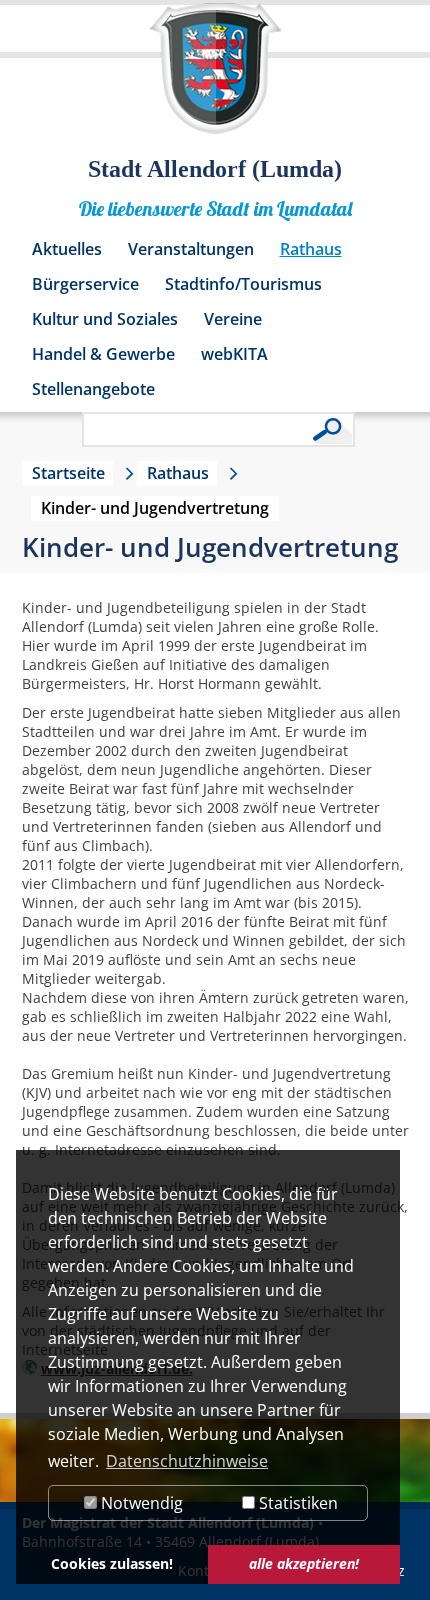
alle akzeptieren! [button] (304, 1563)
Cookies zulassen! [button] (112, 1563)
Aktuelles (67, 249)
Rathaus (311, 249)
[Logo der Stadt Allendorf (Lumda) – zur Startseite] (215, 78)
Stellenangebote (93, 389)
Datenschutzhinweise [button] (187, 1461)
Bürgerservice (85, 284)
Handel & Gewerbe (103, 354)
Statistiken (296, 1503)
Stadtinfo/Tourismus (243, 284)
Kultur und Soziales (105, 319)
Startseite (68, 473)
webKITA (234, 354)
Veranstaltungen (191, 249)
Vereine (233, 319)
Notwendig (140, 1503)
